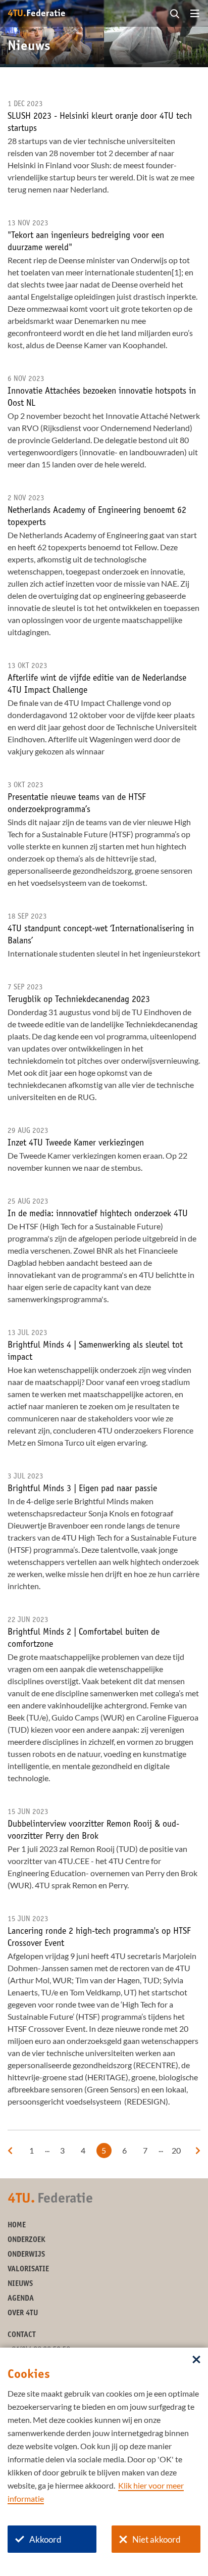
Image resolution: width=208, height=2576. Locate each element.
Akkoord (45, 2539)
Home (17, 2226)
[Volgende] (198, 2151)
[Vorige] (10, 2151)
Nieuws (20, 2284)
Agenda (21, 2299)
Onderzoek (27, 2240)
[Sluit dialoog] (196, 2360)
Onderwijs (26, 2255)
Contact (22, 2335)
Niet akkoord (157, 2539)
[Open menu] (195, 14)
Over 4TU (23, 2313)
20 (176, 2150)
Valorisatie (28, 2270)
